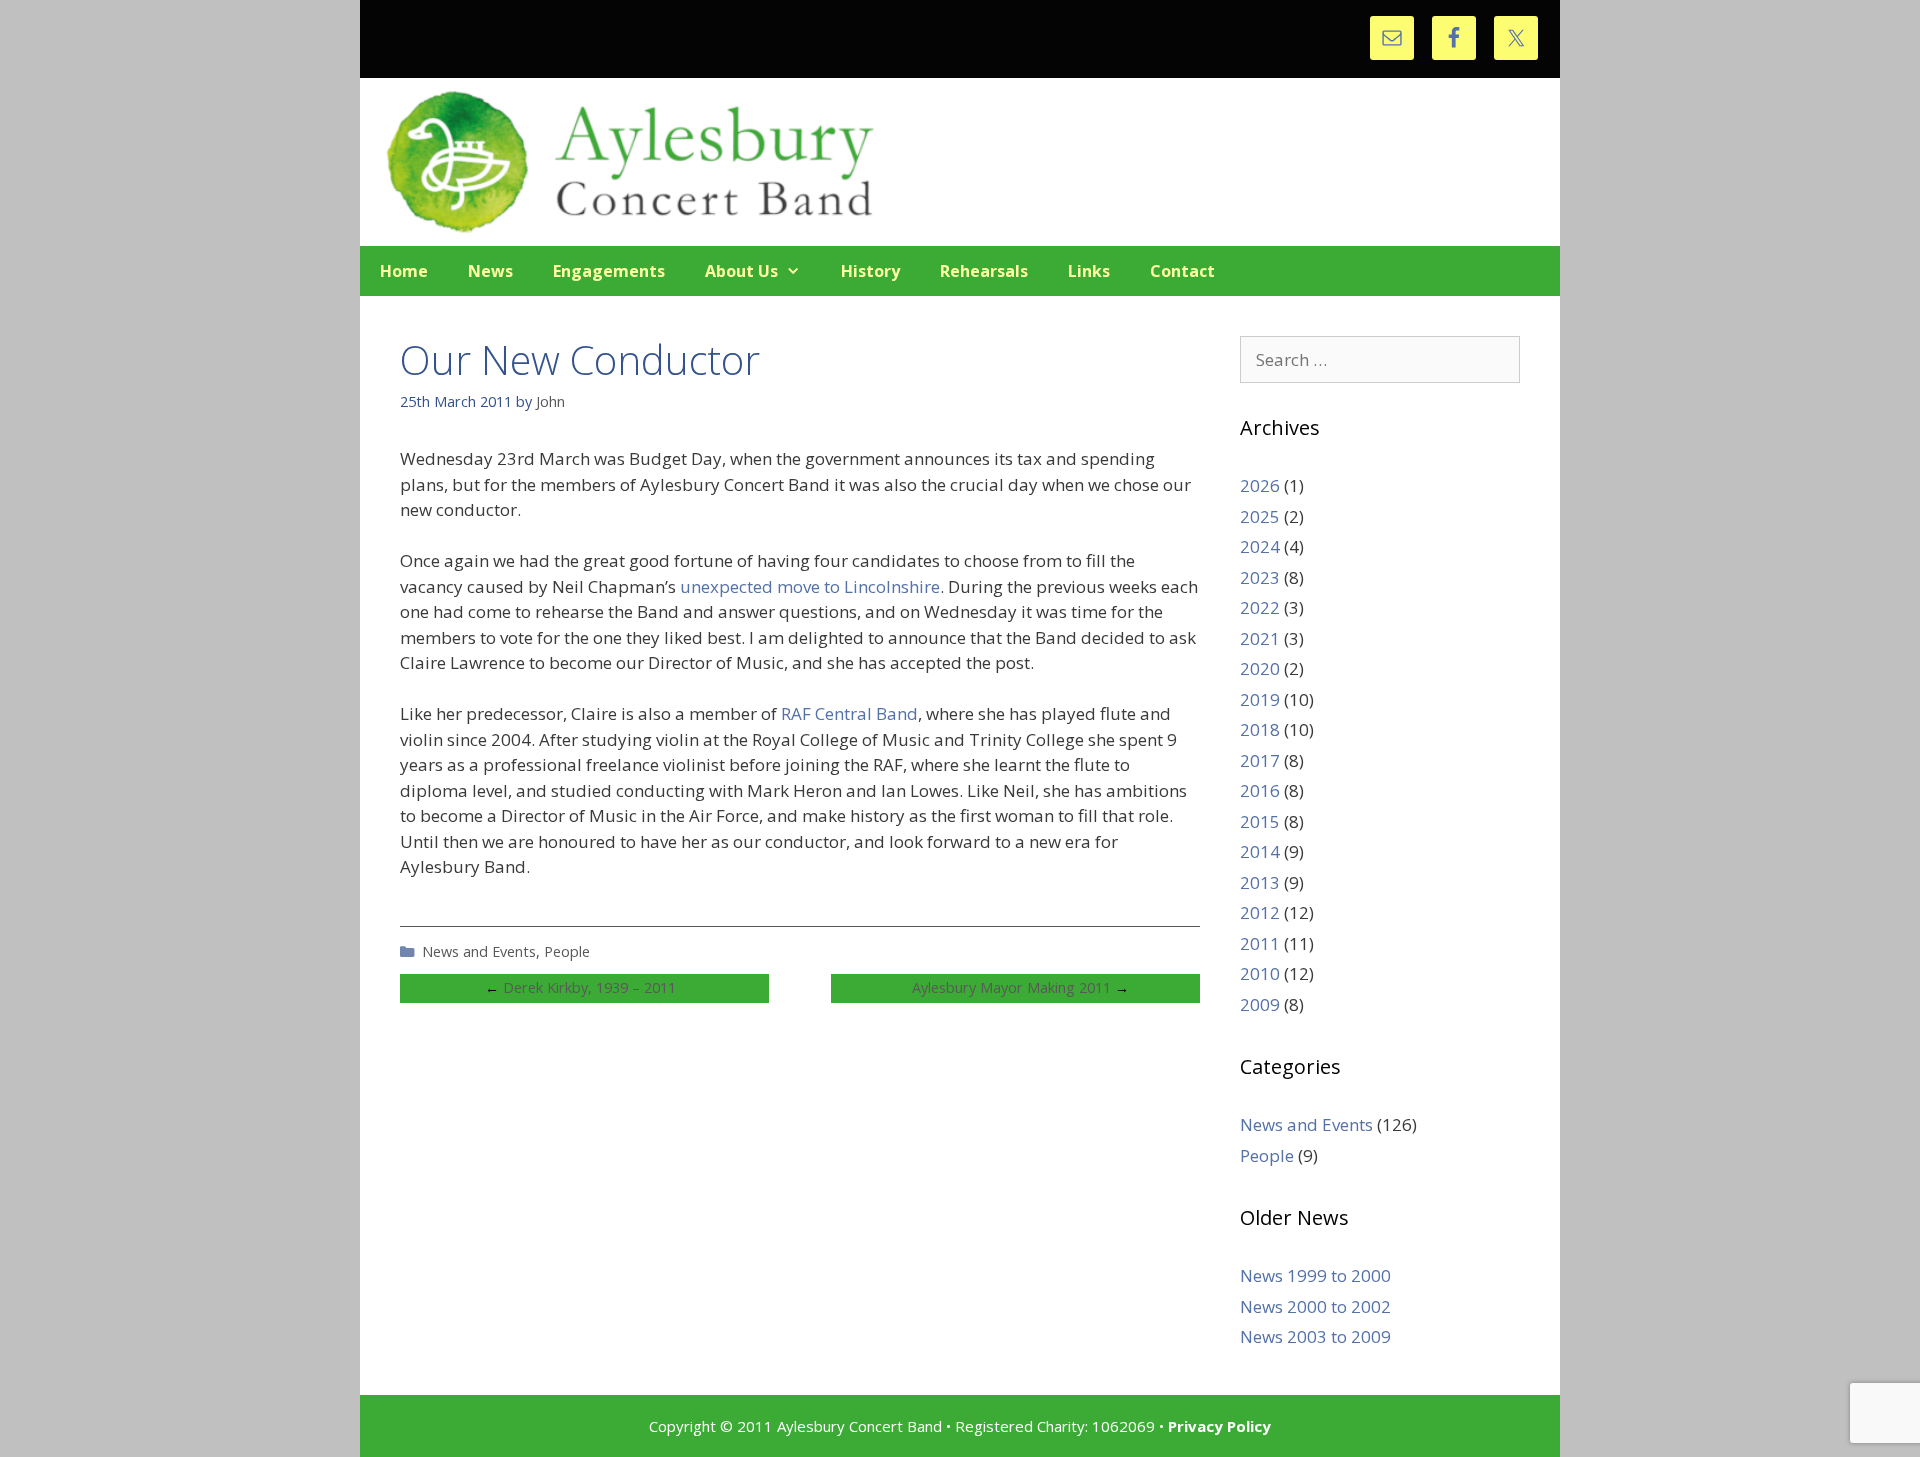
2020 (1260, 668)
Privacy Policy (1219, 1426)
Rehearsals (984, 271)
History (870, 271)
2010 (1260, 973)
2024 (1260, 546)
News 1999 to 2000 (1315, 1275)
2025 (1260, 516)
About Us (741, 271)
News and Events (479, 951)
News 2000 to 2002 (1315, 1306)
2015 (1260, 821)
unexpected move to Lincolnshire (810, 586)
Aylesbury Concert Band (960, 162)
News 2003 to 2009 (1315, 1336)
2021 (1260, 638)
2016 (1260, 790)
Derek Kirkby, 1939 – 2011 (589, 987)
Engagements (609, 271)
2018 (1260, 729)
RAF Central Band (849, 713)
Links (1089, 271)
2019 (1260, 699)
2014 (1260, 851)
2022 (1260, 607)
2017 (1260, 760)
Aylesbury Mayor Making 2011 (1011, 987)
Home (404, 271)
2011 (1260, 943)
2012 (1260, 912)
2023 (1260, 577)
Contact (1182, 271)
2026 (1260, 485)
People (567, 951)
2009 (1260, 1004)
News (490, 271)
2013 (1260, 882)
